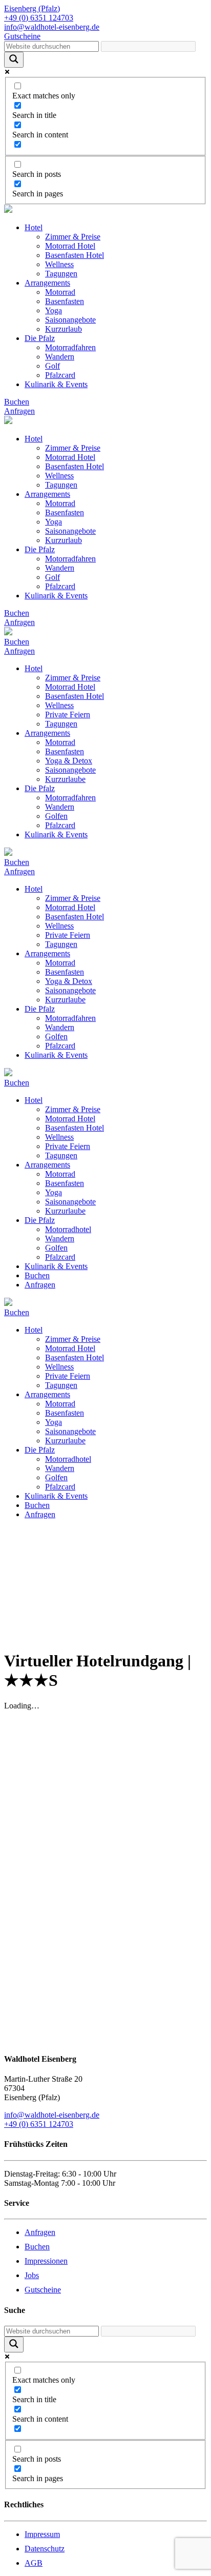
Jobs (32, 2275)
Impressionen (46, 2261)
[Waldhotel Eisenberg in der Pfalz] (8, 210)
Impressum (42, 2534)
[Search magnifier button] (14, 60)
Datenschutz (45, 2549)
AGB (34, 2563)
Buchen (17, 402)
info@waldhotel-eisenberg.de (52, 2115)
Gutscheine (43, 2290)
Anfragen (19, 411)
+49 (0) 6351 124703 (39, 2124)
